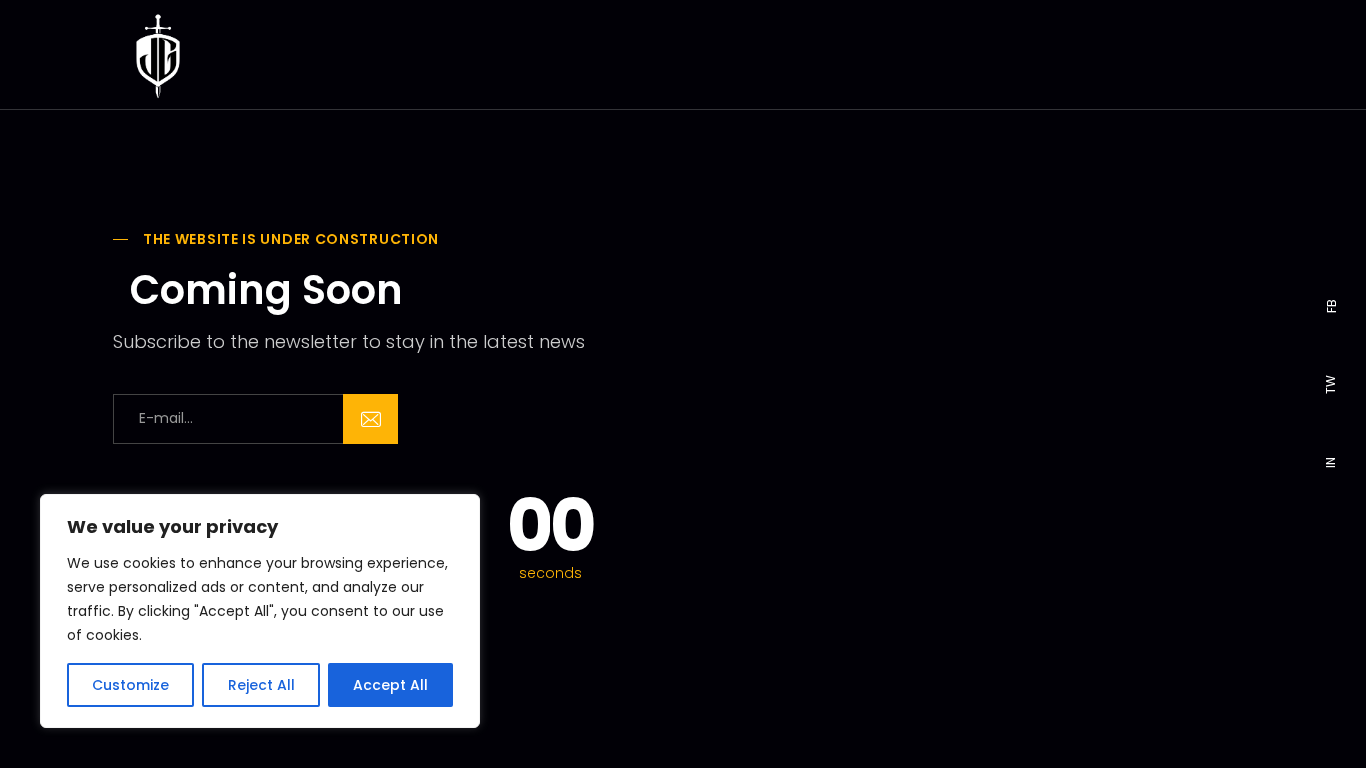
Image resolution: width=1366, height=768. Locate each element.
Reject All (261, 685)
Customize (130, 685)
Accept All (390, 685)
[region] (260, 611)
